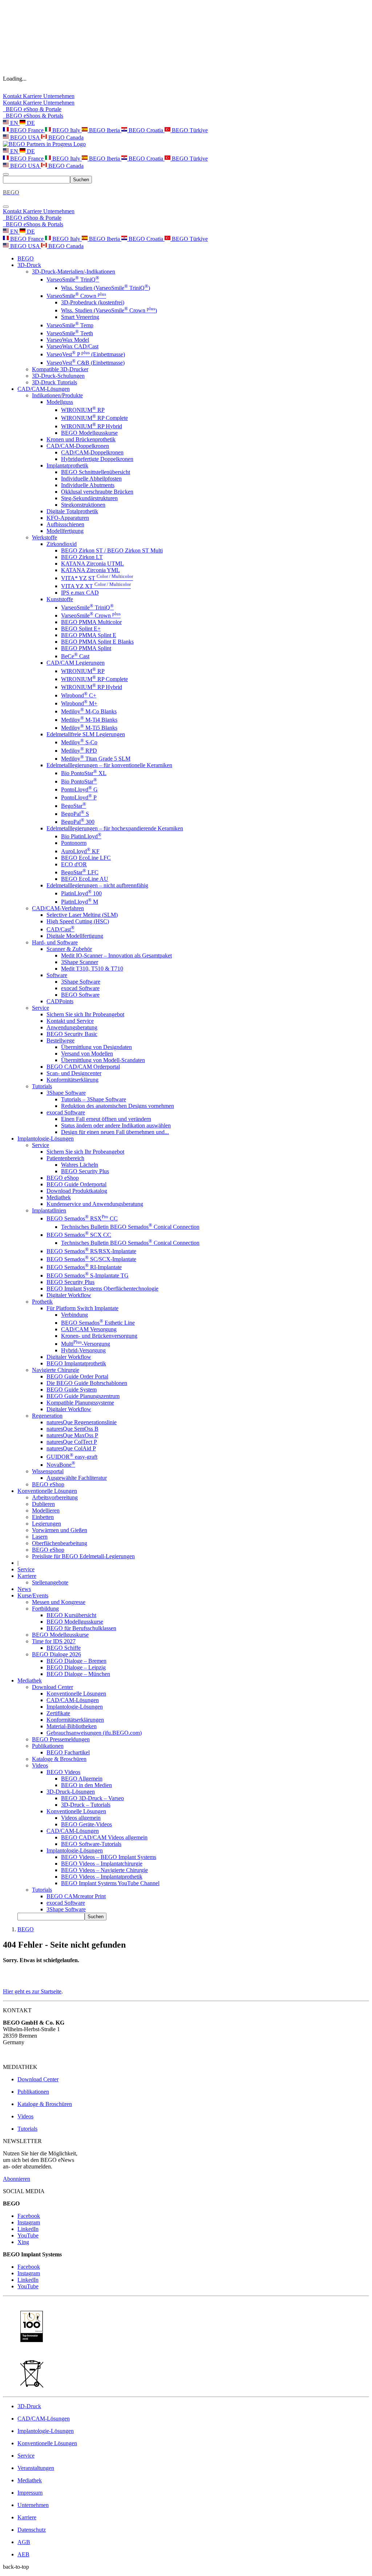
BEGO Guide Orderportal (76, 1184)
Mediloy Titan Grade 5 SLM (96, 759)
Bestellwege (60, 1040)
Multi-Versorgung (86, 1344)
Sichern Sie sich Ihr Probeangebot (85, 1014)
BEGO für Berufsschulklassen (81, 1628)
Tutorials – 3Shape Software (94, 1099)
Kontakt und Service (70, 1021)
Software (57, 975)
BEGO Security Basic (72, 1034)
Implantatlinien (49, 1210)
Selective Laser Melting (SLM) (82, 915)
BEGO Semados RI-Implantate (84, 1267)
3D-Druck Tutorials (54, 382)
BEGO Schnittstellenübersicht (96, 472)
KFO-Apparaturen (68, 518)
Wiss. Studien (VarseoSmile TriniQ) (106, 288)
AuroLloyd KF (80, 851)
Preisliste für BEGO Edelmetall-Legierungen (83, 1556)
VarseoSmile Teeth (70, 333)
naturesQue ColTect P (72, 1442)
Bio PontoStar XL (84, 773)
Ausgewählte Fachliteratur (77, 1478)
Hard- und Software (55, 942)
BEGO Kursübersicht (71, 1615)
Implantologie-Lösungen (75, 1707)
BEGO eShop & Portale (32, 109)
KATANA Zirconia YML (90, 570)
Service (41, 1008)
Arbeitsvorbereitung (55, 1497)
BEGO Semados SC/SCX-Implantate (91, 1259)
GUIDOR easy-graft (72, 1457)
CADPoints (60, 1001)
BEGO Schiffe (64, 1648)
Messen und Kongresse (59, 1602)
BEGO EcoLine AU (85, 879)
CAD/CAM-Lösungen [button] (44, 389)
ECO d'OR (74, 864)
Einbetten (43, 1517)
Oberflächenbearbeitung (60, 1543)
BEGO (26, 258)
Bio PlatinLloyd (81, 836)
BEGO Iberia (104, 130)
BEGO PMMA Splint (86, 648)
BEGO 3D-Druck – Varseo (92, 1798)
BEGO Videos (63, 1772)
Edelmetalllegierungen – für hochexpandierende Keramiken (115, 828)
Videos (40, 1765)
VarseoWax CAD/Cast (72, 346)
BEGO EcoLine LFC (86, 858)
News (24, 1589)
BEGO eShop (63, 1178)
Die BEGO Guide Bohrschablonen (87, 1383)
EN (14, 123)
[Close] (6, 207)
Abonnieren (17, 2179)
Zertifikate (58, 1713)
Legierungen (46, 1524)
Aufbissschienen (65, 524)
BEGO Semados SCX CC (79, 1235)
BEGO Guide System (72, 1390)
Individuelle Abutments (88, 485)
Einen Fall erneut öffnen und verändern (106, 1119)
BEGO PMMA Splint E (89, 635)
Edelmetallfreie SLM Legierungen (86, 734)
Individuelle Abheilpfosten (91, 479)
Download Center (52, 1687)
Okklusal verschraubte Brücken (97, 492)
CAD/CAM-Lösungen (73, 1700)
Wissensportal (48, 1471)
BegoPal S (75, 814)
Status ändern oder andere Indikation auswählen (116, 1125)
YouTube (28, 2235)
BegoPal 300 (78, 822)
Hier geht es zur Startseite (32, 1991)
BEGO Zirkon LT (82, 557)
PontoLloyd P (79, 797)
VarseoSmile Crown (76, 296)
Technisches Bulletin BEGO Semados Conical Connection (130, 1227)
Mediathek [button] (30, 1680)
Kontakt (13, 96)
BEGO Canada (65, 137)
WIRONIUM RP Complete (94, 418)
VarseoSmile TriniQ (73, 280)
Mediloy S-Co (79, 742)
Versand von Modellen (87, 1054)
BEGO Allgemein (82, 1779)
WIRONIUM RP (83, 410)
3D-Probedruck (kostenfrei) (93, 302)
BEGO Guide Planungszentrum (83, 1396)
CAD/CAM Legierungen (76, 663)
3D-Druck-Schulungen (58, 376)
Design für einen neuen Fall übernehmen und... (115, 1132)
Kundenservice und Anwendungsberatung (95, 1204)
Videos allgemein (81, 1818)
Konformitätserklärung (72, 1080)
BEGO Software (80, 995)
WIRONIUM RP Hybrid (92, 426)
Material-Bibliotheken (72, 1726)
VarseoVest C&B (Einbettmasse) (86, 363)
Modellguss (60, 402)
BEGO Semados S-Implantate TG (88, 1275)
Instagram (29, 2222)
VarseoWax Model (68, 340)
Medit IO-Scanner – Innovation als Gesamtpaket (116, 955)
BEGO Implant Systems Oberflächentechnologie (102, 1289)
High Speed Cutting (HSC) (78, 921)
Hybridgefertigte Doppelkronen (97, 459)
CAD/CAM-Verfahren (58, 908)
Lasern (40, 1537)
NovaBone (61, 1465)
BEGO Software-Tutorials (91, 1844)
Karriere (33, 96)
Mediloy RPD (79, 751)
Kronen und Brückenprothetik (81, 439)
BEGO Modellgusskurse (89, 433)
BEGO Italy (66, 130)
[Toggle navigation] (6, 174)
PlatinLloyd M (80, 902)
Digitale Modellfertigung (75, 936)
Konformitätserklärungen (75, 1720)
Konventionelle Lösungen (76, 1694)
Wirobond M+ (79, 703)
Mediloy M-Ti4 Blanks (89, 720)
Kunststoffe (60, 599)
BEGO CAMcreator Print (76, 1896)
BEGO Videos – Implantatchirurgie (102, 1864)
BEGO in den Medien (86, 1785)
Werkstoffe (45, 537)
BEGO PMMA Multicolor (91, 622)
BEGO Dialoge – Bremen (76, 1661)
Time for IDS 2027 (54, 1641)
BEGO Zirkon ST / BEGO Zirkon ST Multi (112, 550)
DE (30, 123)
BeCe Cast (75, 656)
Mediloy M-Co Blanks (89, 711)
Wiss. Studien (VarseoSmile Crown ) (109, 310)
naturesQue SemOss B (72, 1429)
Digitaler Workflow (69, 1295)
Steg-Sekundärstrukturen (89, 498)
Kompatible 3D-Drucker (60, 369)
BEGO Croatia (146, 130)
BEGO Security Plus (85, 1171)
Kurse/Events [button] (33, 1595)
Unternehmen (59, 96)
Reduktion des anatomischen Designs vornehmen (118, 1106)
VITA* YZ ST (97, 578)
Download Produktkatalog (77, 1191)
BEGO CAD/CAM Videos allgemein (104, 1837)
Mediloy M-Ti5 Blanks (89, 728)
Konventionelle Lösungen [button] (47, 1491)
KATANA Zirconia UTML (92, 564)
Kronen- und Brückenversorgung (99, 1336)
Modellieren (46, 1510)
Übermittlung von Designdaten (96, 1047)
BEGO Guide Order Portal (77, 1376)
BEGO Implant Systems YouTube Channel (110, 1883)
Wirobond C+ (79, 695)
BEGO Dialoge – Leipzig (76, 1667)
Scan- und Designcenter (74, 1073)
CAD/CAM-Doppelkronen (78, 446)
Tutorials (42, 1086)
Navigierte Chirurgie (56, 1370)
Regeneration (47, 1416)
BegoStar (74, 806)
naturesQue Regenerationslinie (82, 1422)
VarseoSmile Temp (70, 325)
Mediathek (59, 1197)
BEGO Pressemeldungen (61, 1739)
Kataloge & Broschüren (59, 1759)
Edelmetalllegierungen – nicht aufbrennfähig (97, 885)
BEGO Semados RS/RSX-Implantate (91, 1251)
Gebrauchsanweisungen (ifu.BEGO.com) (94, 1733)
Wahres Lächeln (80, 1165)
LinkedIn (28, 2229)
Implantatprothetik (67, 465)
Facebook (29, 2216)
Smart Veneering (80, 317)
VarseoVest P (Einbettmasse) (86, 354)
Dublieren (43, 1504)
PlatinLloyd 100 (81, 893)
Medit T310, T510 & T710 (92, 969)
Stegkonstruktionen (83, 505)
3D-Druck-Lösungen (71, 1792)
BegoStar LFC (80, 872)
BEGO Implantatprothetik (76, 1363)
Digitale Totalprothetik (72, 511)
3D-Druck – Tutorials (86, 1805)
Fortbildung (45, 1609)
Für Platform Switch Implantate (82, 1308)
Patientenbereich (65, 1158)
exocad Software (80, 988)
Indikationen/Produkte (57, 395)
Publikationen (48, 1746)
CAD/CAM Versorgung (89, 1329)
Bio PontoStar (79, 781)
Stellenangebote (50, 1582)
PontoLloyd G (79, 789)
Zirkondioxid (62, 544)
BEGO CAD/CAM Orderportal (83, 1067)
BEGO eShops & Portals (33, 116)
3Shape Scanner (80, 962)
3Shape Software (81, 982)
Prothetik (42, 1302)
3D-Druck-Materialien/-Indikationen (74, 272)
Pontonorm (74, 843)
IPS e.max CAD (80, 593)
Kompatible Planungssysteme (80, 1403)
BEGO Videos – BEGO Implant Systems (109, 1857)
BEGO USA (25, 137)
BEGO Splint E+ (81, 629)
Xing (23, 2242)
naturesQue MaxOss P (72, 1435)
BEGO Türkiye (189, 130)
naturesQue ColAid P (71, 1448)
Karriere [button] (27, 1576)
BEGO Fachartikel (68, 1752)
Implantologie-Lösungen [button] (46, 1139)
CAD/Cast (60, 929)
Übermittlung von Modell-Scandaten (103, 1060)
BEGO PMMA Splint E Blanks (97, 642)
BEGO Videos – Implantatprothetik (102, 1877)
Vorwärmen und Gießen (60, 1530)
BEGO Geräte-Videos (86, 1824)
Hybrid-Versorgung (83, 1350)
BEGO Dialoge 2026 (56, 1654)
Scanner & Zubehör (69, 949)
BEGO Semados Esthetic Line (98, 1323)
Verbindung (74, 1315)
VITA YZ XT (96, 586)
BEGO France (27, 130)
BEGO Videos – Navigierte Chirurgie (104, 1870)
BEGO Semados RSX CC (82, 1218)
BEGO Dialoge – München (78, 1674)
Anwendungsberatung (72, 1027)
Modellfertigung (65, 531)
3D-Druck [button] (29, 265)
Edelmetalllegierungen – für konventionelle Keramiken (109, 765)
